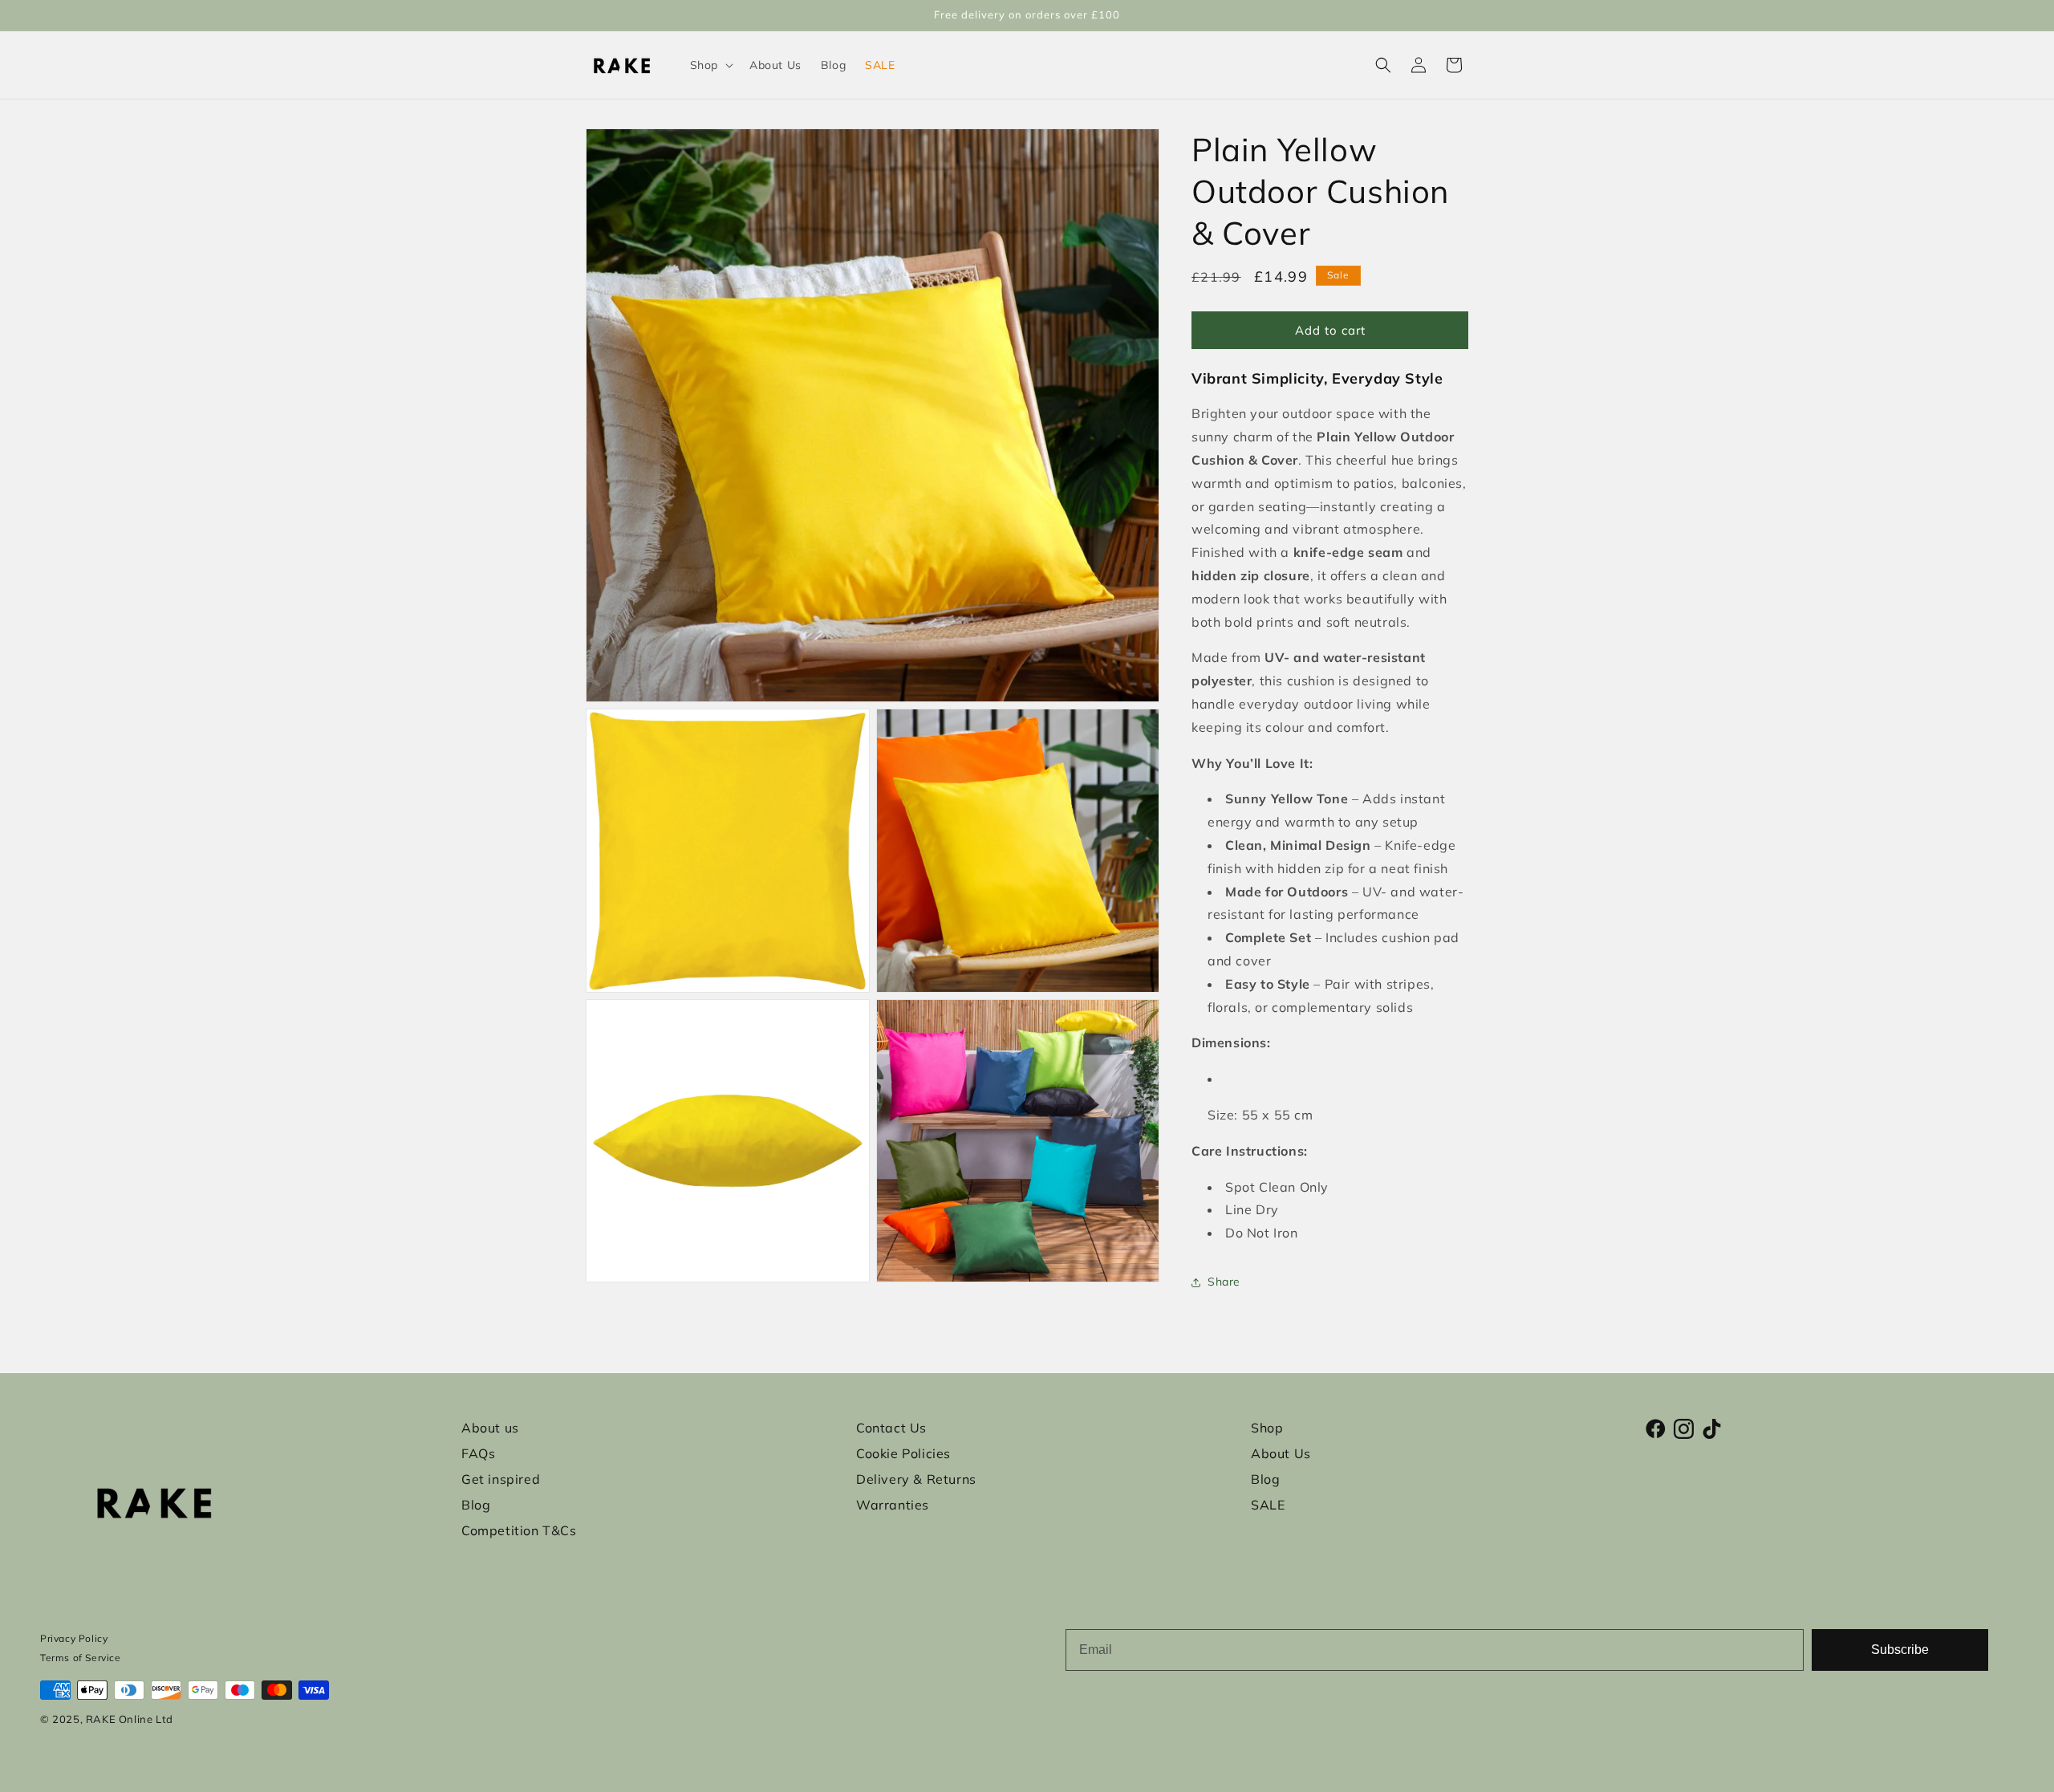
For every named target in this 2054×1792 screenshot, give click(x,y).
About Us (1281, 1453)
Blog (476, 1505)
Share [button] (1224, 1282)
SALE (1268, 1505)
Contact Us (891, 1428)
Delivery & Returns (916, 1479)
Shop (1267, 1428)
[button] (710, 65)
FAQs (478, 1453)
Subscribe (1900, 1650)
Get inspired (501, 1479)
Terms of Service (81, 1658)
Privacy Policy (74, 1638)
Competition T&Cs (519, 1530)
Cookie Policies (903, 1453)
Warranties (893, 1505)
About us (490, 1428)
